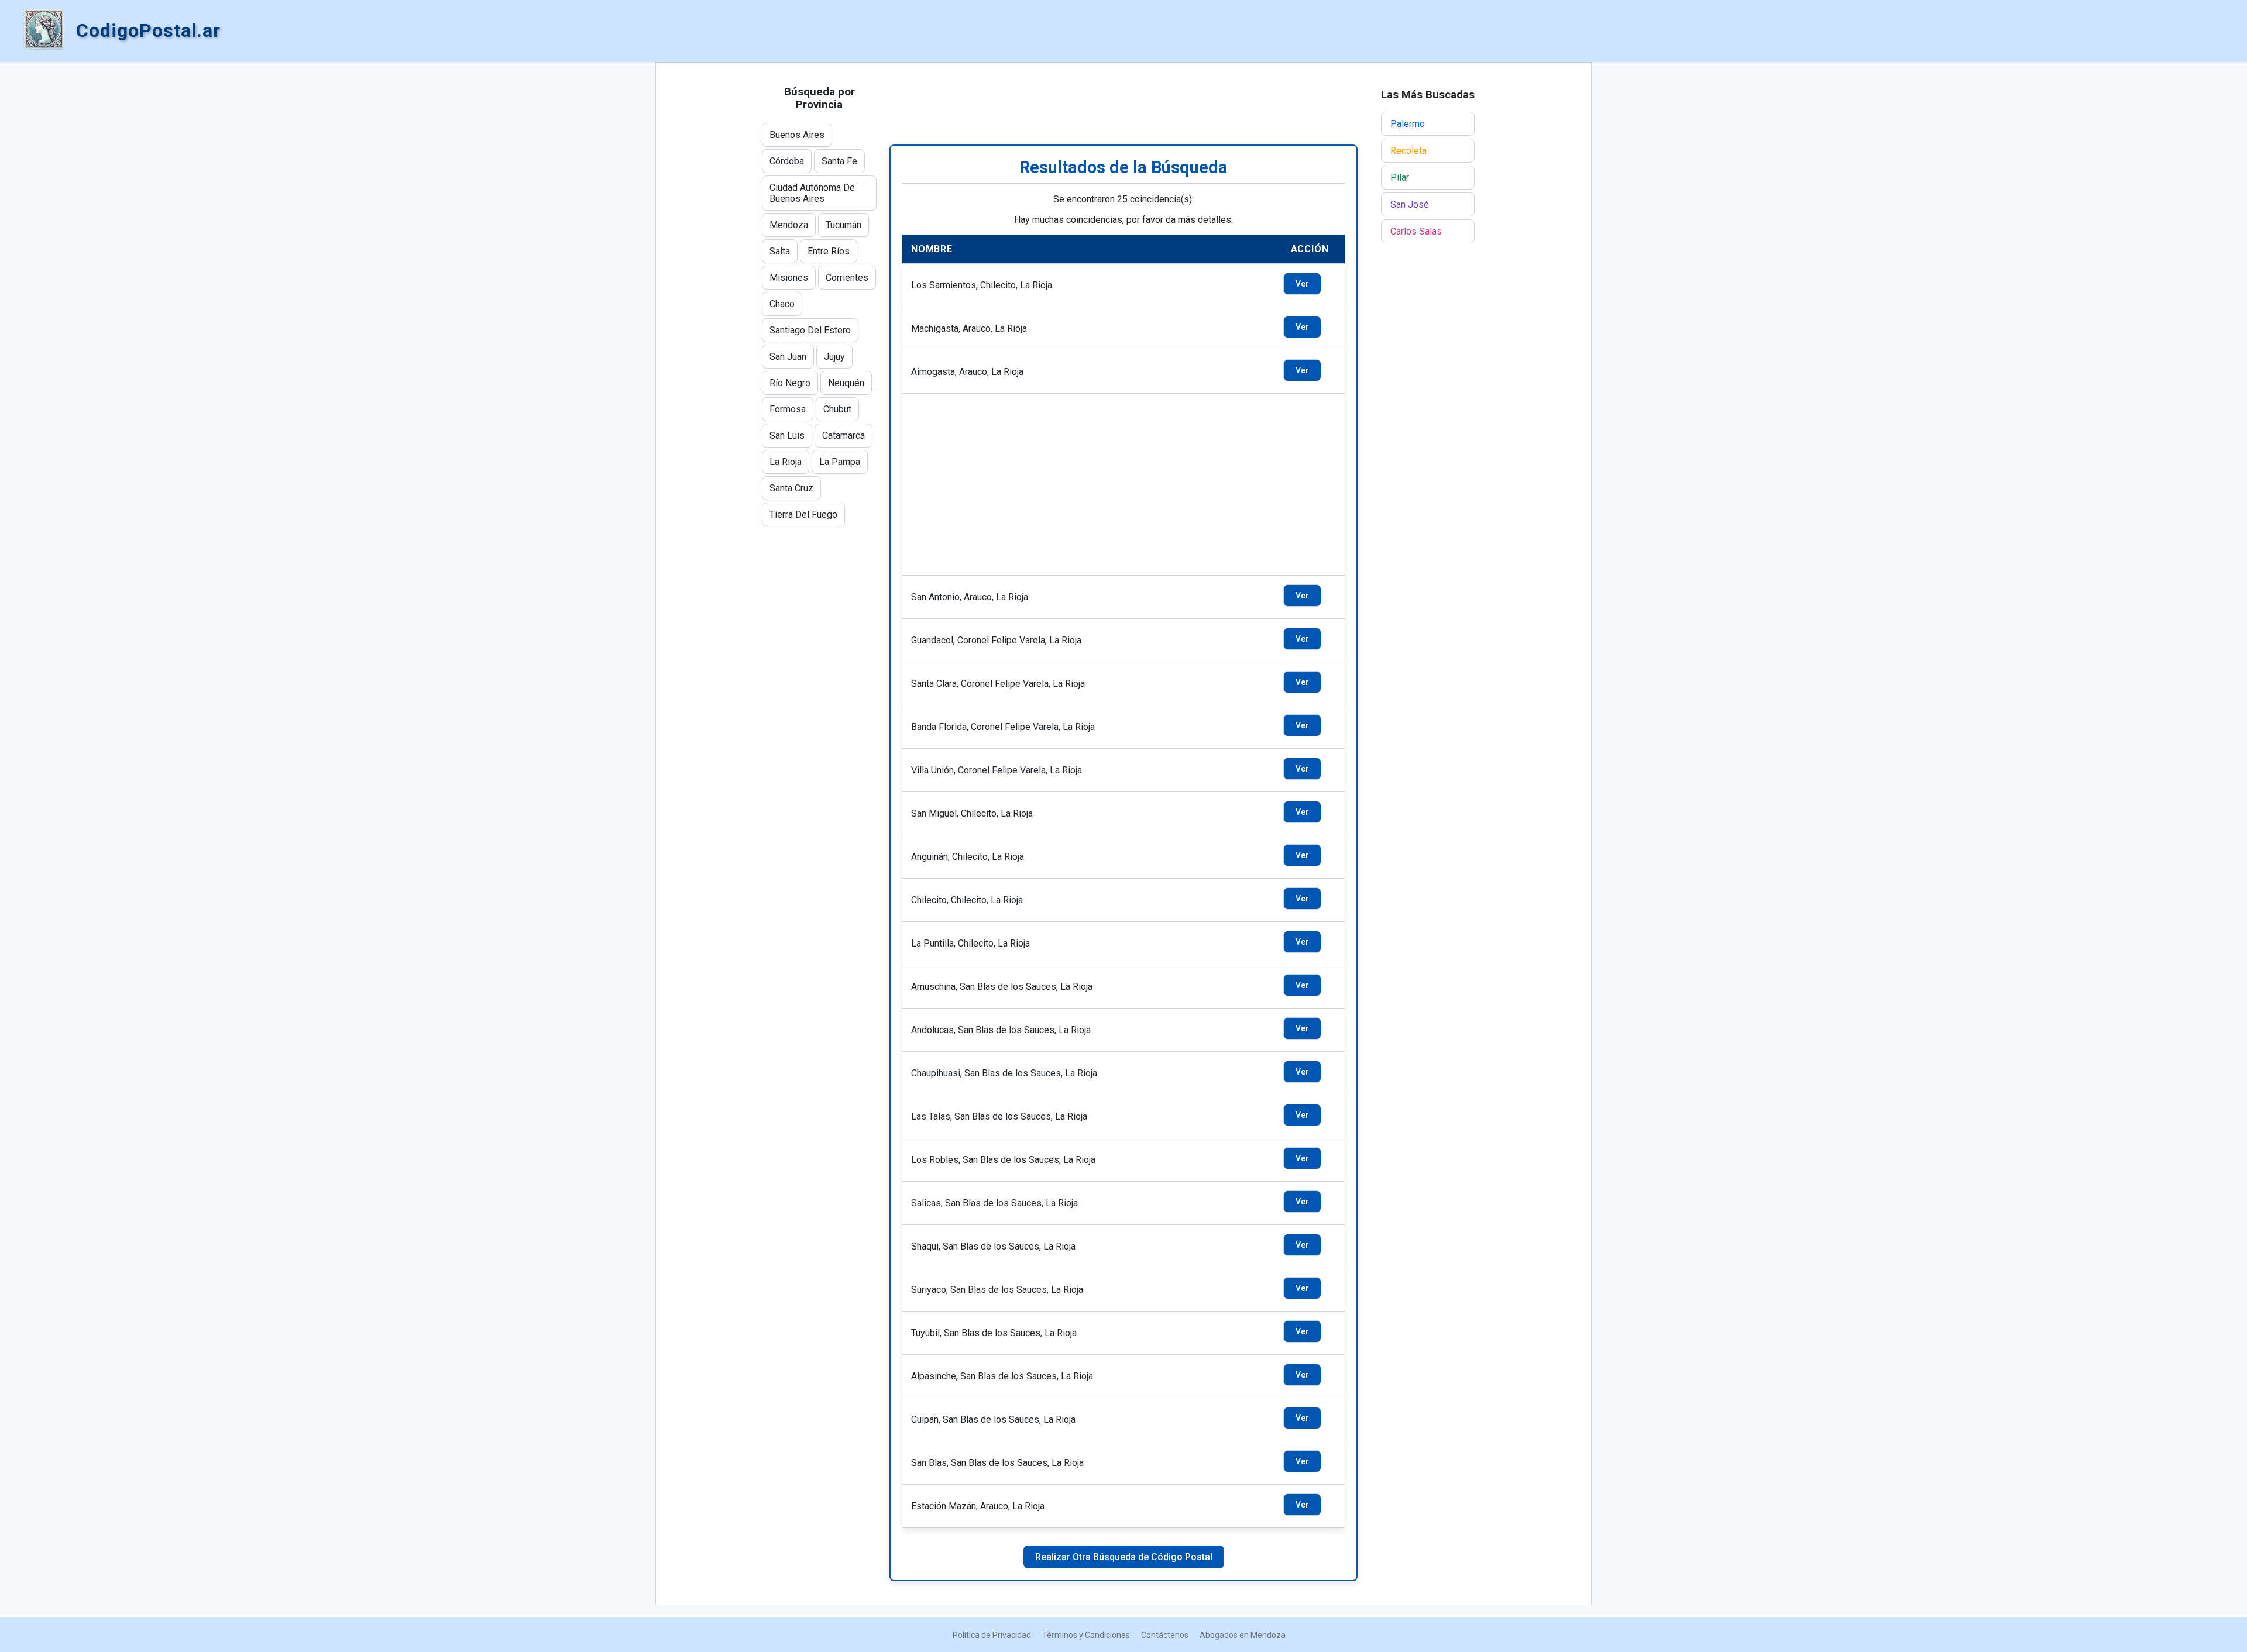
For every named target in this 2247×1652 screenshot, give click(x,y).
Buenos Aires (797, 135)
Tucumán (844, 225)
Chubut (837, 409)
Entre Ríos (829, 251)
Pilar (1400, 178)
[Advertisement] (1123, 104)
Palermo (1408, 124)
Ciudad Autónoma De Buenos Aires (812, 193)
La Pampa (840, 462)
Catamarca (844, 436)
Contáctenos (1165, 1635)
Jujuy (834, 357)
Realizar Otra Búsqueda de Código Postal (1124, 1557)
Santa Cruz (791, 488)
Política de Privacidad (992, 1635)
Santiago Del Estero (810, 330)
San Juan (788, 357)
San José (1410, 204)
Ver (1302, 284)
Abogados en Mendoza (1243, 1635)
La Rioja (786, 462)
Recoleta (1408, 151)
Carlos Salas (1416, 231)
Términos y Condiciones (1086, 1635)
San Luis (787, 436)
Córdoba (787, 161)
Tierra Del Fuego (803, 514)
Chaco (782, 304)
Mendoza (789, 225)
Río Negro (790, 383)
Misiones (789, 278)
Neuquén (846, 383)
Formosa (788, 409)
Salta (780, 251)
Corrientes (847, 278)
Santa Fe (839, 161)
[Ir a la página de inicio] (44, 30)
